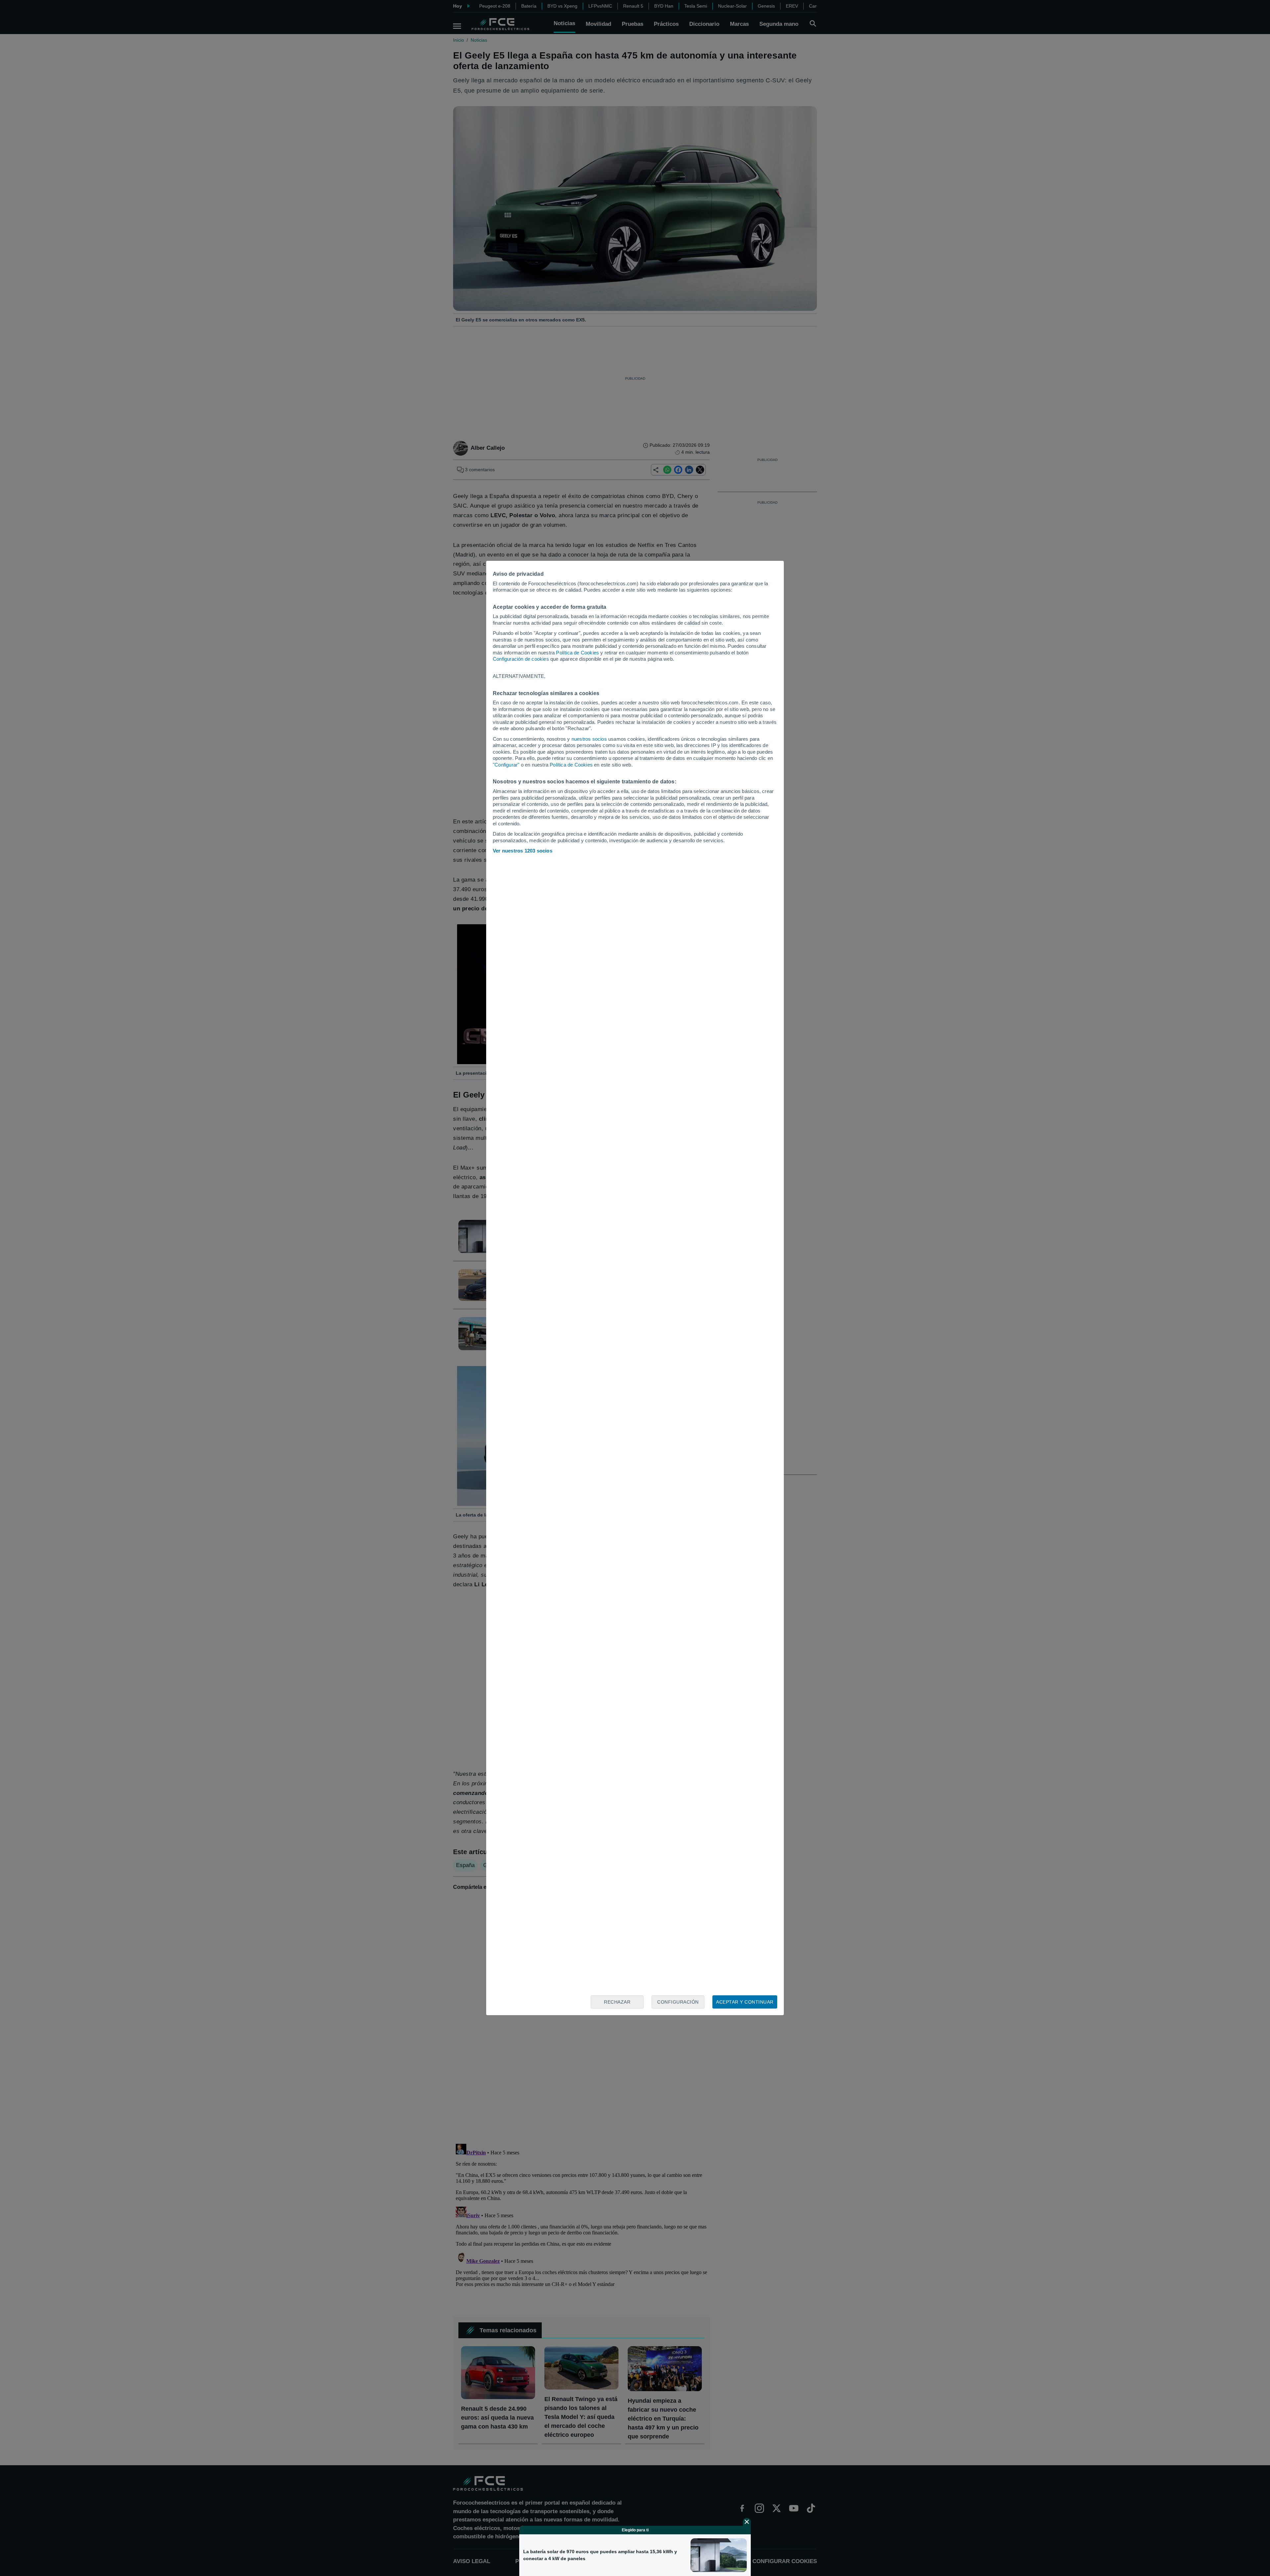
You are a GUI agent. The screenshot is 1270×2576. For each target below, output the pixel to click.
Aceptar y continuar (745, 2002)
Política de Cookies (577, 653)
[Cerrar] (747, 2522)
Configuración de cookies (521, 659)
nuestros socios (589, 739)
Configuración (678, 2002)
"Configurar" (506, 765)
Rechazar (617, 2002)
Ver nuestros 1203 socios (523, 851)
